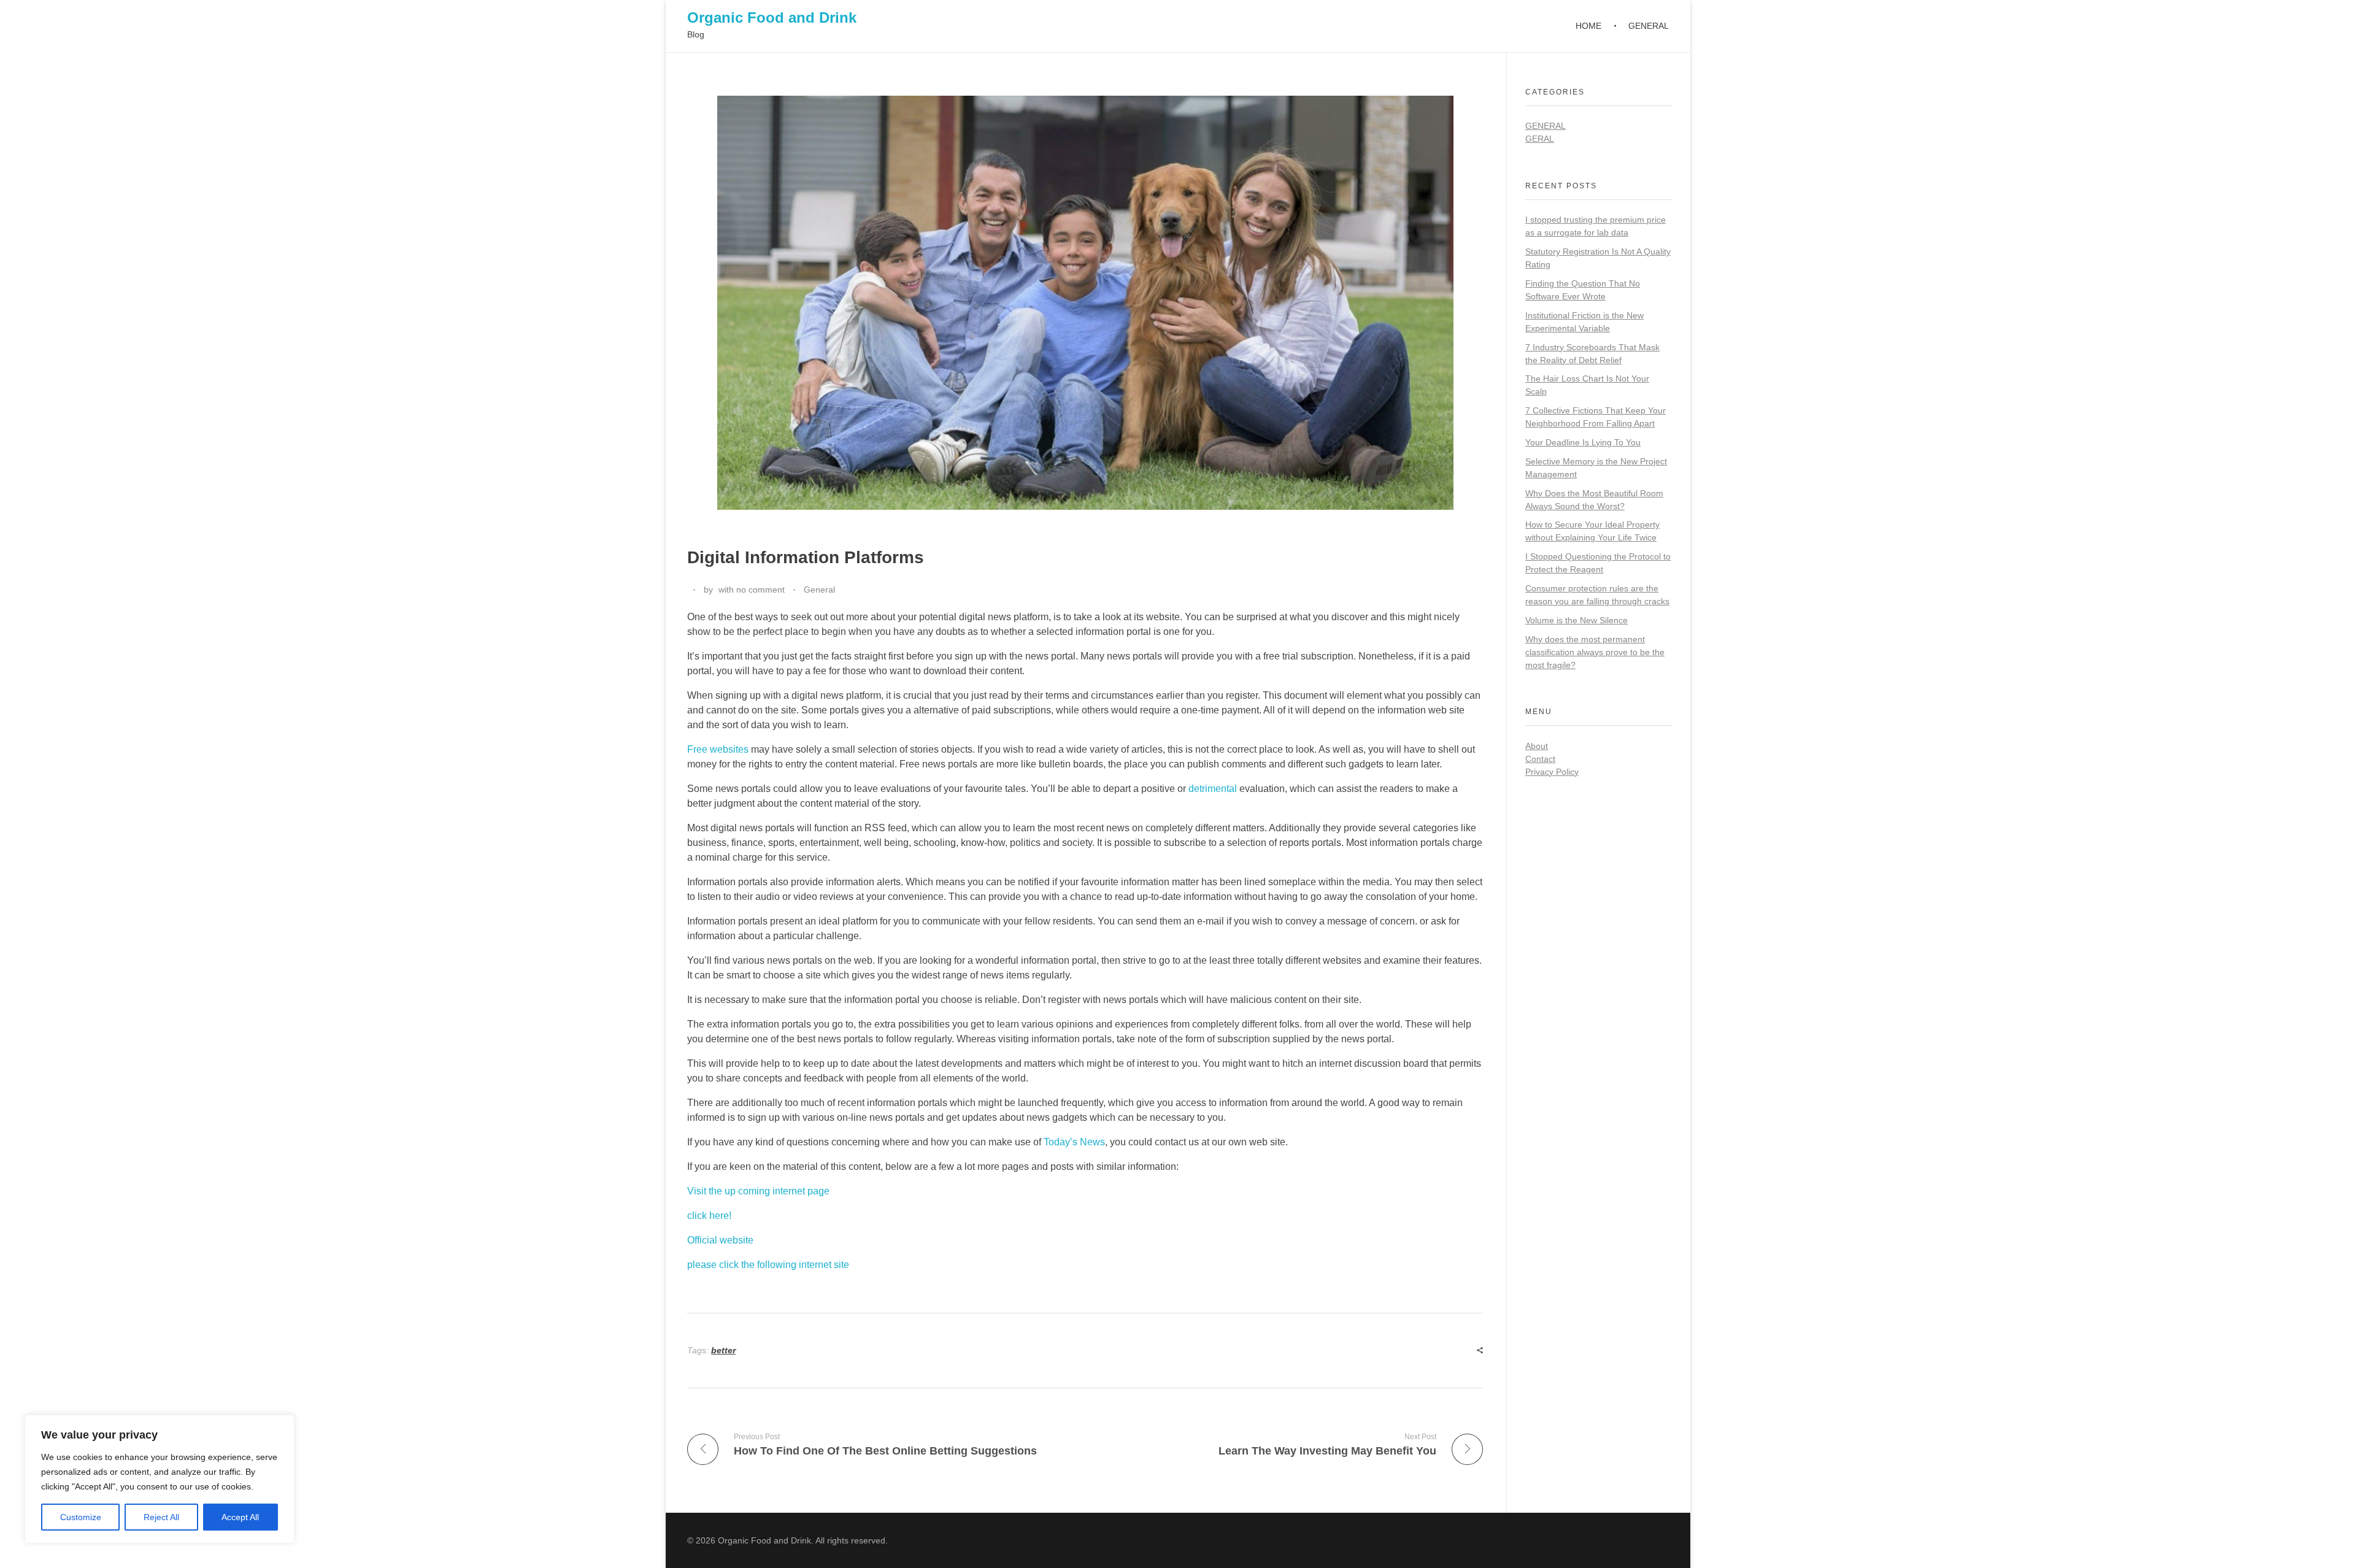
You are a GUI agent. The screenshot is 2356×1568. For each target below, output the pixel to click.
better (723, 1350)
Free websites (718, 749)
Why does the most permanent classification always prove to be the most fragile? (1595, 652)
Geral (1540, 139)
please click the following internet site (768, 1265)
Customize (81, 1517)
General (819, 590)
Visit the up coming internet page (758, 1191)
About (1537, 746)
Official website (720, 1240)
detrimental (1213, 789)
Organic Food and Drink (772, 17)
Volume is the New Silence (1576, 620)
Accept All (240, 1517)
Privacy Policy (1552, 772)
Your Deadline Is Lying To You (1583, 442)
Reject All (161, 1517)
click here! (709, 1216)
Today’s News (1074, 1142)
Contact (1540, 759)
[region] (160, 1479)
